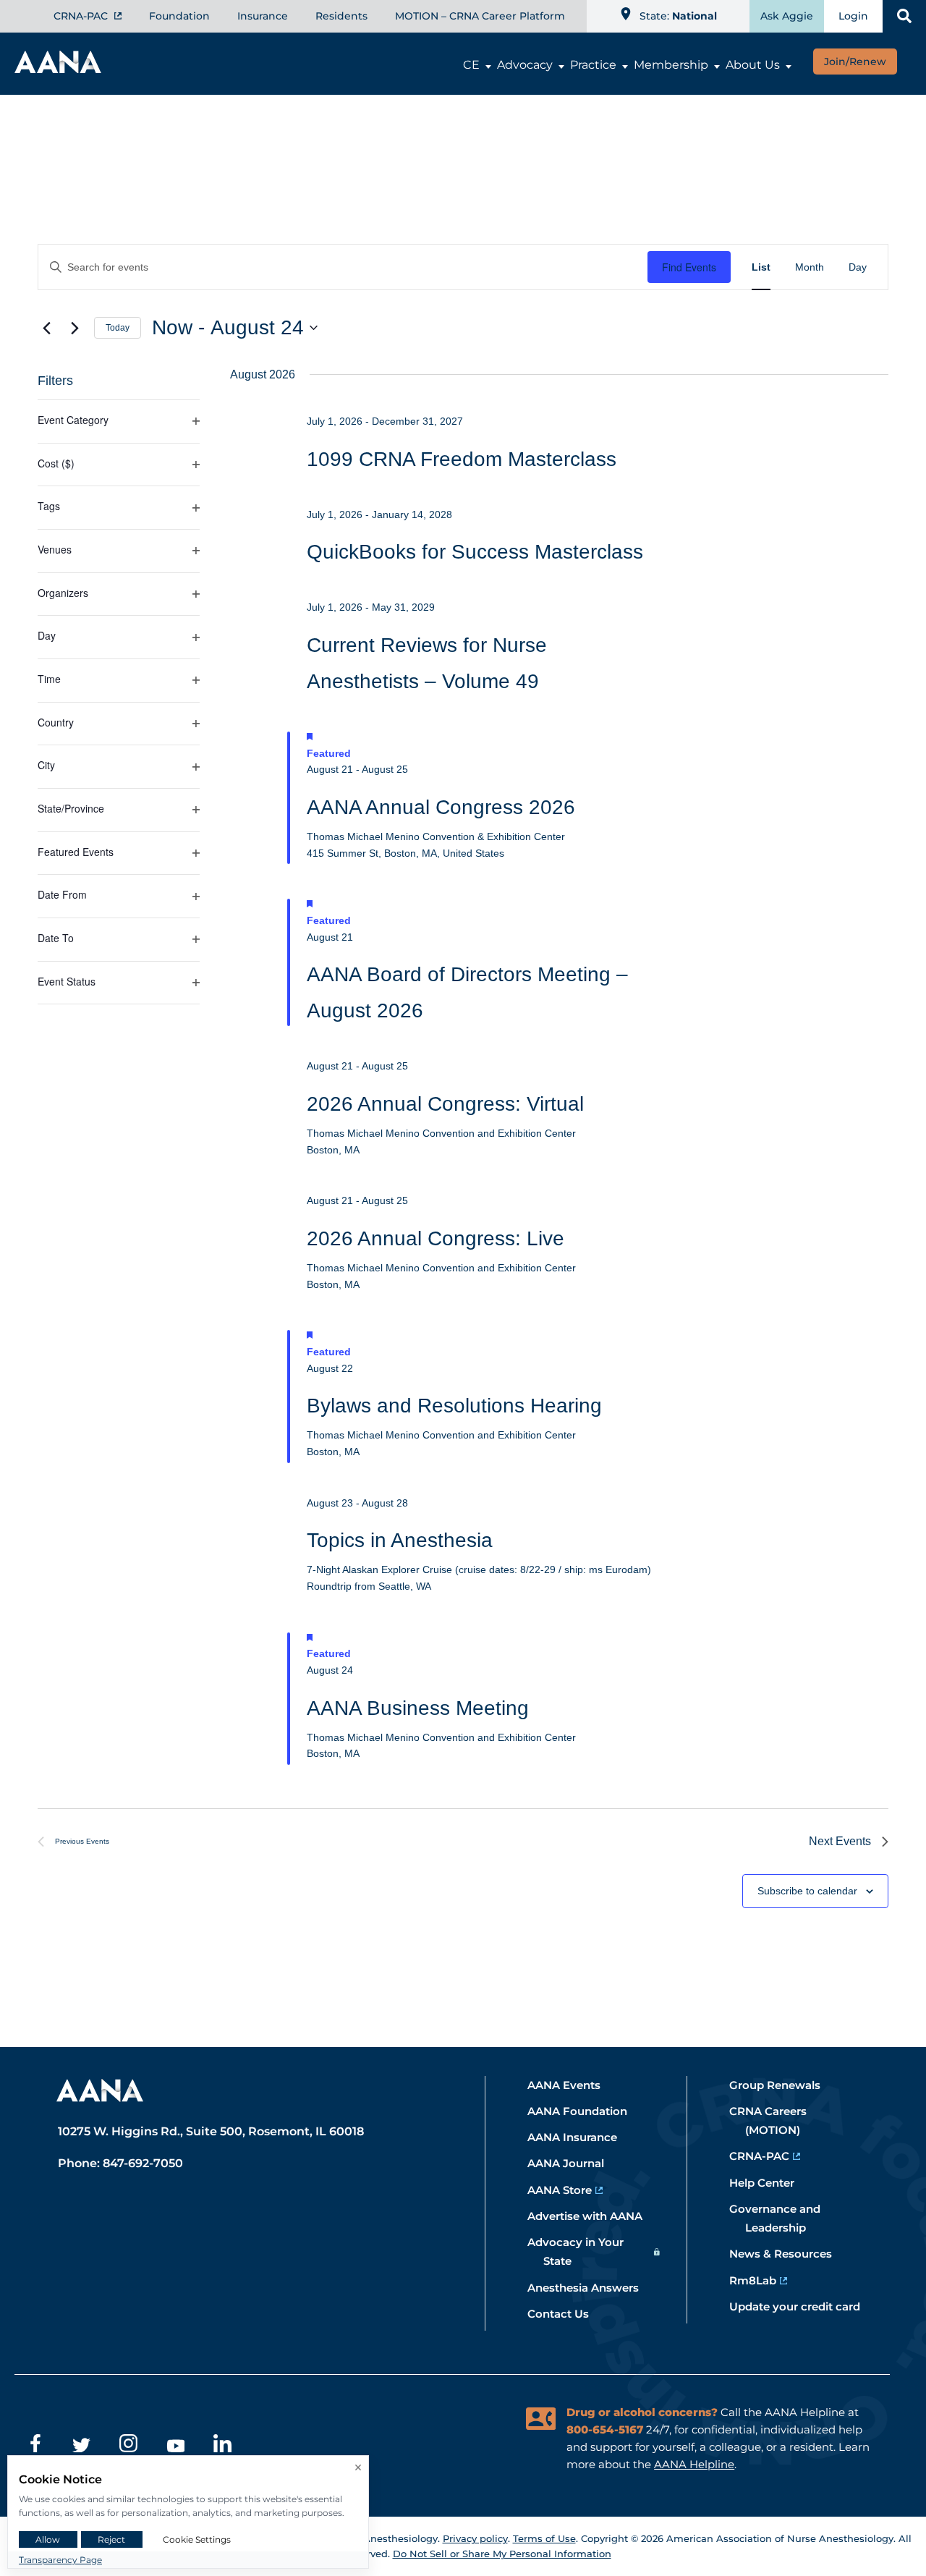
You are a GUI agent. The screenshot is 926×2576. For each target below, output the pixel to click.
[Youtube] (175, 2446)
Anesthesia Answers (591, 2288)
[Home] (58, 68)
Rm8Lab (761, 2280)
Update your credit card (803, 2306)
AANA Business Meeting (418, 1708)
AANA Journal (574, 2163)
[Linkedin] (222, 2446)
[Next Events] (75, 328)
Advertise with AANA (593, 2216)
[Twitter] (81, 2446)
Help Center (770, 2183)
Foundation (179, 16)
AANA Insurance (580, 2137)
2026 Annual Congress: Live (436, 1238)
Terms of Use (544, 2538)
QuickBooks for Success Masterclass (475, 552)
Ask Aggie (787, 16)
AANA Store (568, 2190)
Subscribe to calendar (807, 1891)
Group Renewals (783, 2085)
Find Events (689, 267)
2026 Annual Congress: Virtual (445, 1104)
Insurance (263, 16)
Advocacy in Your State (583, 2251)
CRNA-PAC (82, 16)
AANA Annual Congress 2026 (441, 807)
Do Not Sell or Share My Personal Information (502, 2554)
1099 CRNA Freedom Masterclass (462, 459)
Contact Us (566, 2314)
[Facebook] (34, 2446)
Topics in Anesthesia (400, 1540)
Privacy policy (475, 2538)
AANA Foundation (585, 2111)
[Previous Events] (46, 328)
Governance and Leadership (783, 2218)
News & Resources (789, 2254)
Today (118, 328)
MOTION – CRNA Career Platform (480, 16)
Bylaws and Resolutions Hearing (454, 1406)
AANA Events (572, 2085)
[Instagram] (128, 2446)
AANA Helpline (694, 2464)
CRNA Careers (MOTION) (776, 2120)
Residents (341, 16)
